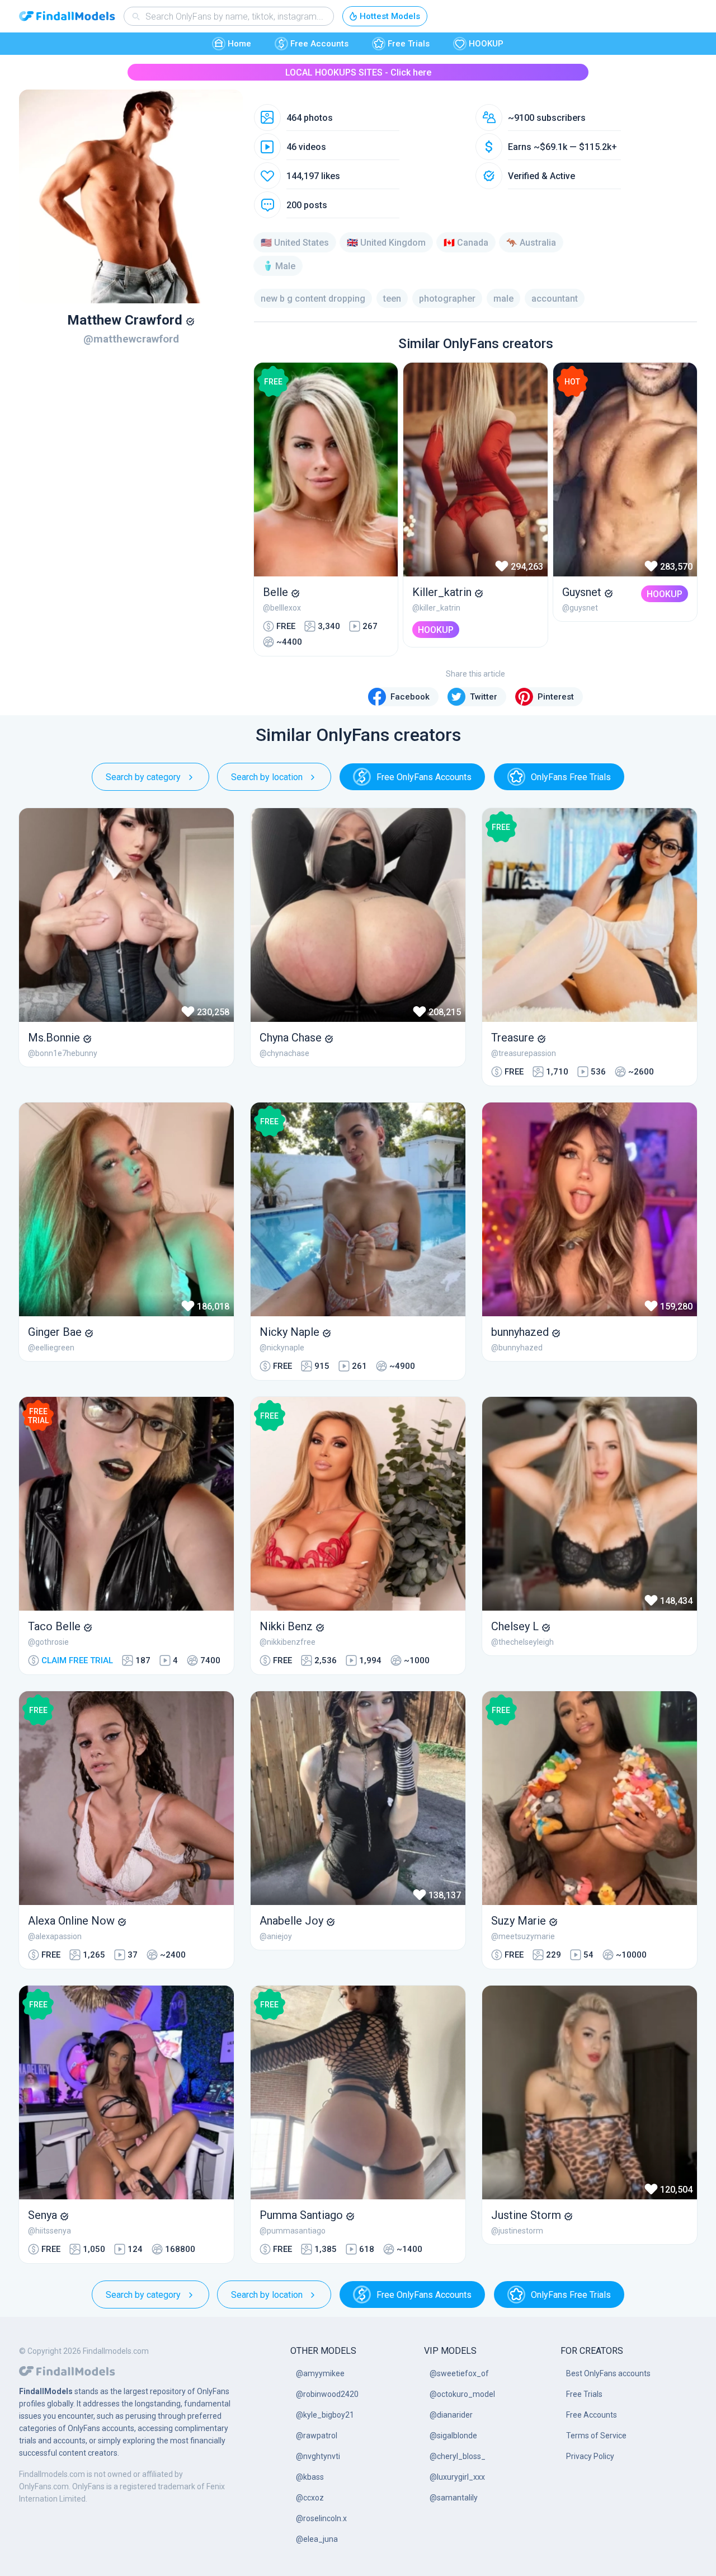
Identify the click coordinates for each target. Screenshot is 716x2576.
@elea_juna (317, 2539)
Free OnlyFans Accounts (424, 777)
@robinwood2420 (327, 2394)
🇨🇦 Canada (466, 243)
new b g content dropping (313, 299)
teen (392, 299)
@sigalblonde (453, 2436)
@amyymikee (320, 2373)
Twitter (484, 697)
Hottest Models (390, 16)
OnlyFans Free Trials (571, 777)
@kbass (310, 2477)
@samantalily (454, 2498)
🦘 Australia (531, 243)
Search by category (143, 777)
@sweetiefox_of (459, 2373)
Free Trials (409, 44)
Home (239, 44)
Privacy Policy (590, 2456)
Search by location (267, 777)
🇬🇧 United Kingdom (386, 243)
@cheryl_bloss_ (458, 2456)
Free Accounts (319, 44)
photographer (447, 299)
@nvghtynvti (318, 2456)
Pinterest (556, 697)
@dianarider (451, 2415)
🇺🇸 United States (295, 243)
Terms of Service (596, 2436)
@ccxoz (310, 2498)
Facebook (410, 697)
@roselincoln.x (321, 2518)
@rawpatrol (317, 2436)
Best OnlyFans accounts (608, 2373)
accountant (555, 299)
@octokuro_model (462, 2394)
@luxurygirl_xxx (457, 2477)
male (503, 299)
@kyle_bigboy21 (325, 2415)
